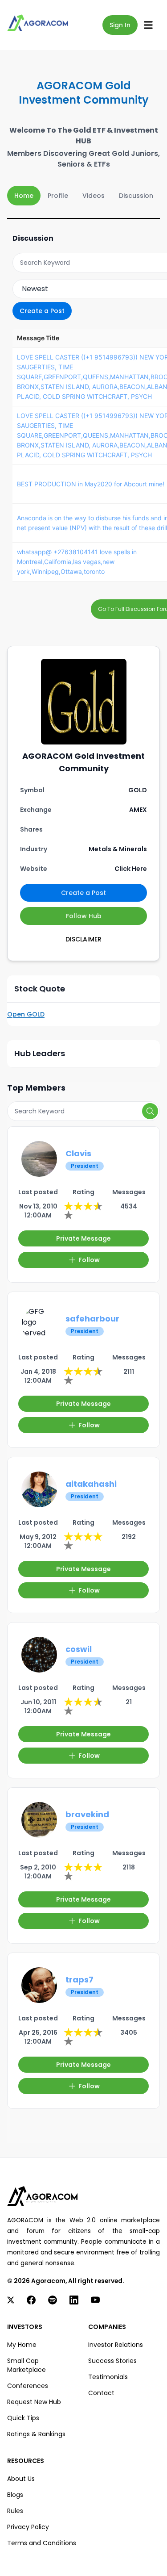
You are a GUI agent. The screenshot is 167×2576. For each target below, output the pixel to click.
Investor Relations (116, 2345)
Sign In (120, 25)
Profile (58, 196)
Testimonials (108, 2377)
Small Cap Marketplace (26, 2365)
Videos (94, 196)
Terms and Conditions (42, 2543)
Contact (101, 2393)
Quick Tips (23, 2418)
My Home (22, 2345)
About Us (21, 2479)
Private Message (83, 1238)
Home (24, 196)
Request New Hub (34, 2402)
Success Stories (112, 2361)
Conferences (28, 2386)
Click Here (131, 869)
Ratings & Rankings (36, 2434)
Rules (15, 2511)
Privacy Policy (28, 2527)
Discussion (136, 196)
